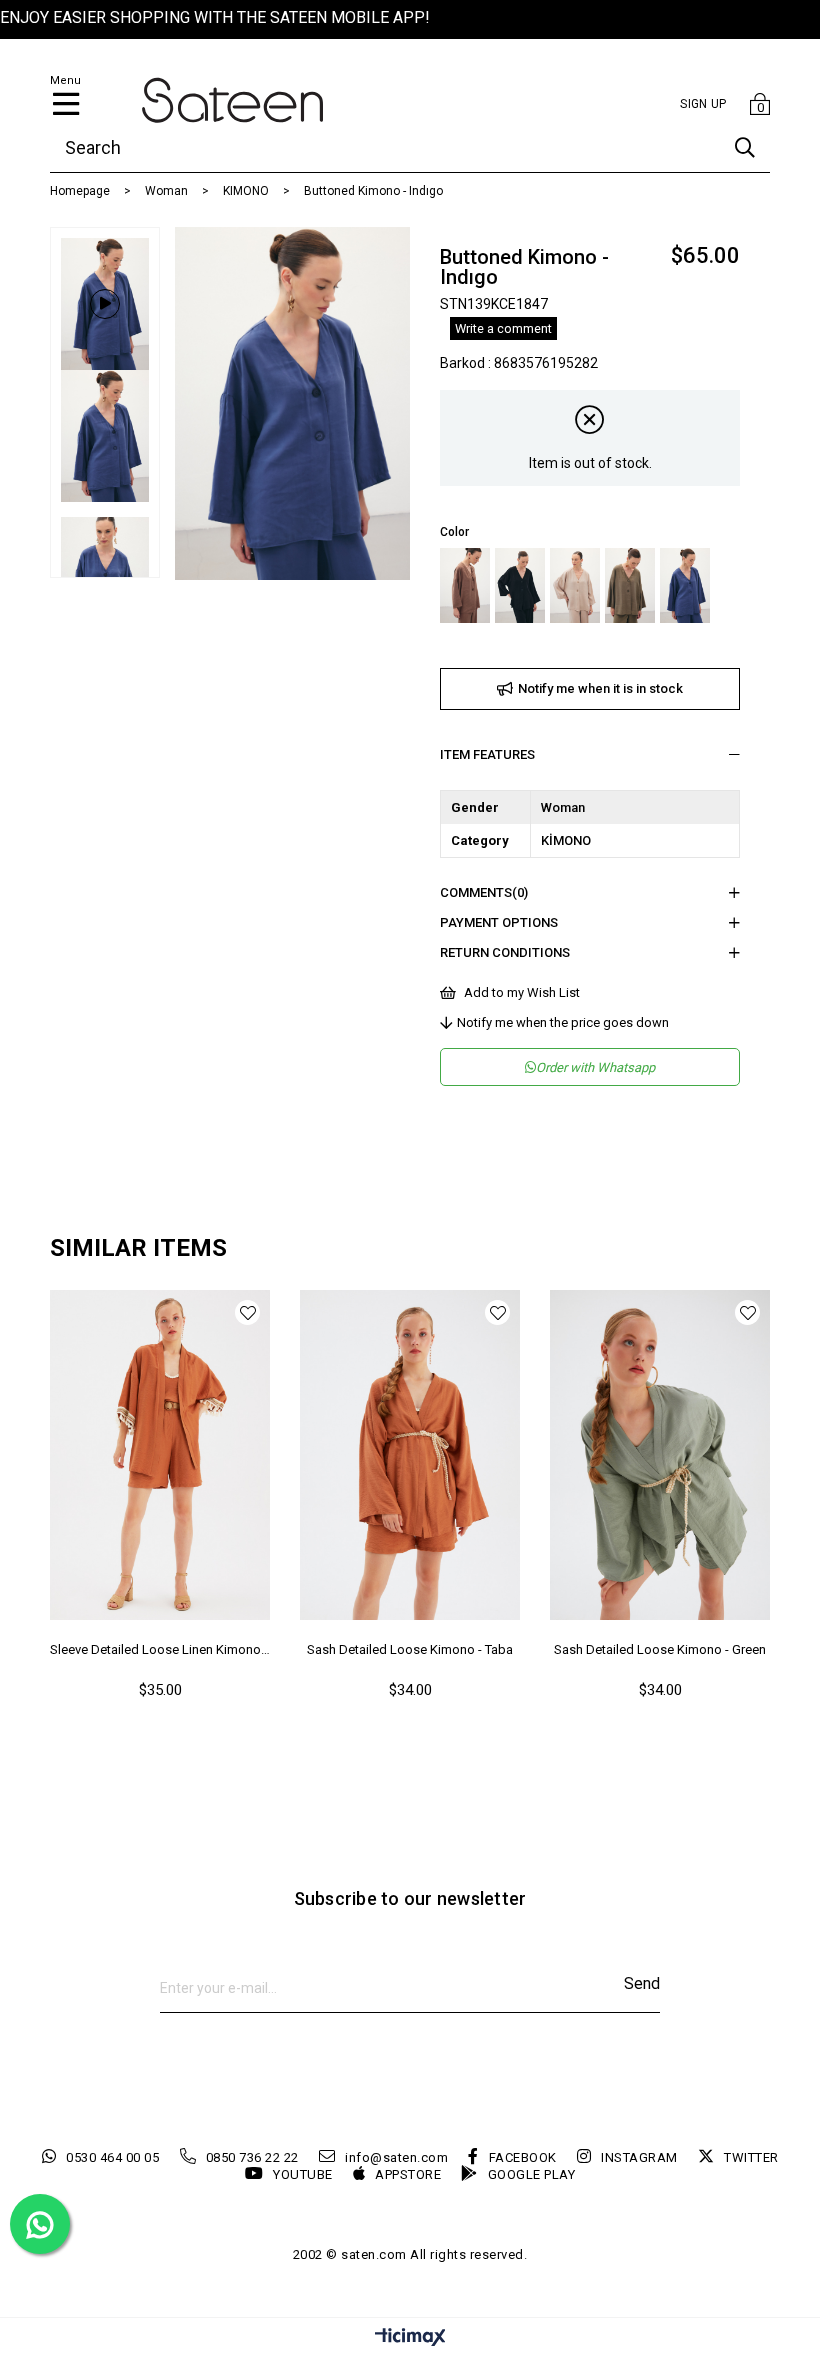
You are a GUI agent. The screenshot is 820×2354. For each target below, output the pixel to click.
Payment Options (499, 922)
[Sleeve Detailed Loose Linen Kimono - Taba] (160, 1455)
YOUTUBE (303, 2174)
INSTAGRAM (639, 2157)
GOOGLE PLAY (531, 2174)
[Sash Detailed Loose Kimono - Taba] (410, 1455)
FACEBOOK (523, 2157)
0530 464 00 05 (112, 2157)
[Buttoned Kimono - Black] (520, 585)
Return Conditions (505, 952)
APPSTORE (408, 2174)
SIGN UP (703, 104)
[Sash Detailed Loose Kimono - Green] (660, 1455)
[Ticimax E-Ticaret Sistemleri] (410, 2338)
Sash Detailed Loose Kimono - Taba (410, 1649)
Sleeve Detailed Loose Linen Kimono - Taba (160, 1649)
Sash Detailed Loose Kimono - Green (660, 1649)
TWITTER (751, 2157)
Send (642, 1983)
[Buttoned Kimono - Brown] (465, 585)
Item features (487, 754)
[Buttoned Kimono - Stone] (575, 585)
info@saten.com (396, 2157)
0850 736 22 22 (252, 2157)
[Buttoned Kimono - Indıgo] (685, 585)
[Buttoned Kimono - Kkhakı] (630, 585)
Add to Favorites (247, 1312)
